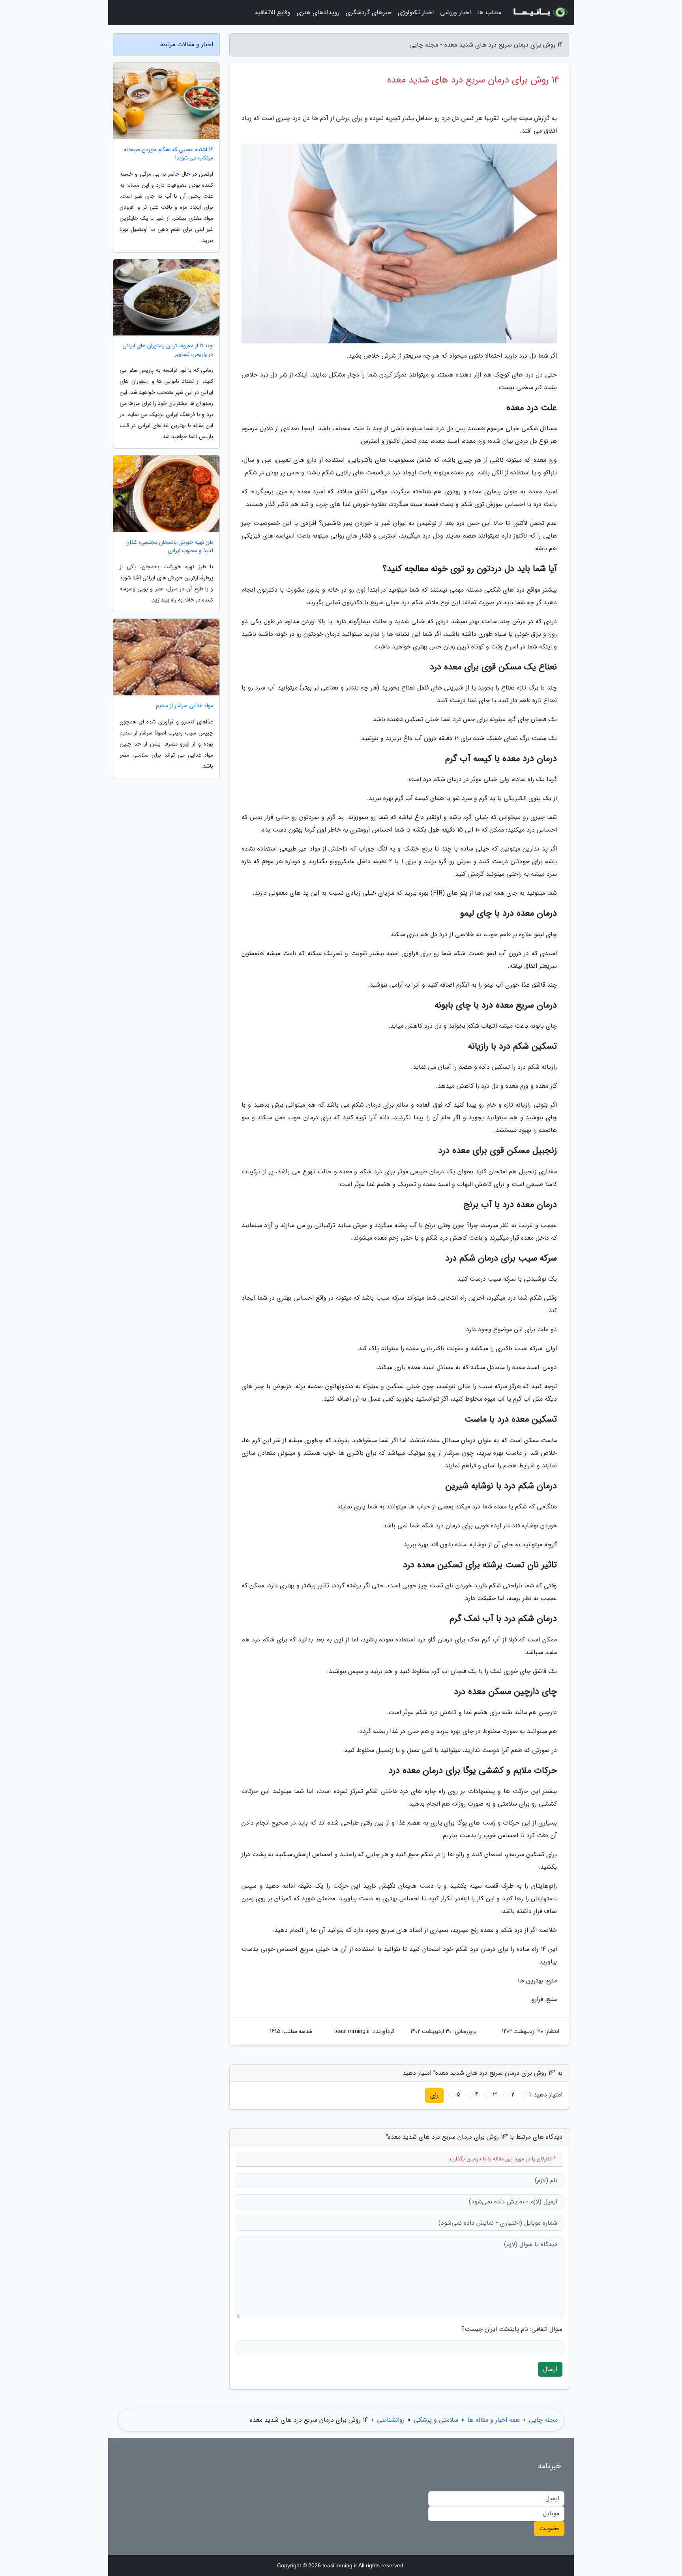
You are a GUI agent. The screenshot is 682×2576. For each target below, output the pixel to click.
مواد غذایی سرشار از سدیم (185, 706)
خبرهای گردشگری (369, 12)
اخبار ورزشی (455, 12)
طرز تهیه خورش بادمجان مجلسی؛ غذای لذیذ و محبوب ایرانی (169, 547)
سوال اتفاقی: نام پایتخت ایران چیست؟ (512, 2329)
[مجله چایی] (540, 13)
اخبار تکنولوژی (416, 12)
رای (434, 2095)
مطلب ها (489, 12)
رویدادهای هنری (318, 12)
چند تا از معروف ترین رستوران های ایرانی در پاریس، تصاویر (168, 350)
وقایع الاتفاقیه (273, 12)
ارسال (550, 2369)
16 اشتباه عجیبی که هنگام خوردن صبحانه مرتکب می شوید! (169, 154)
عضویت (549, 2528)
